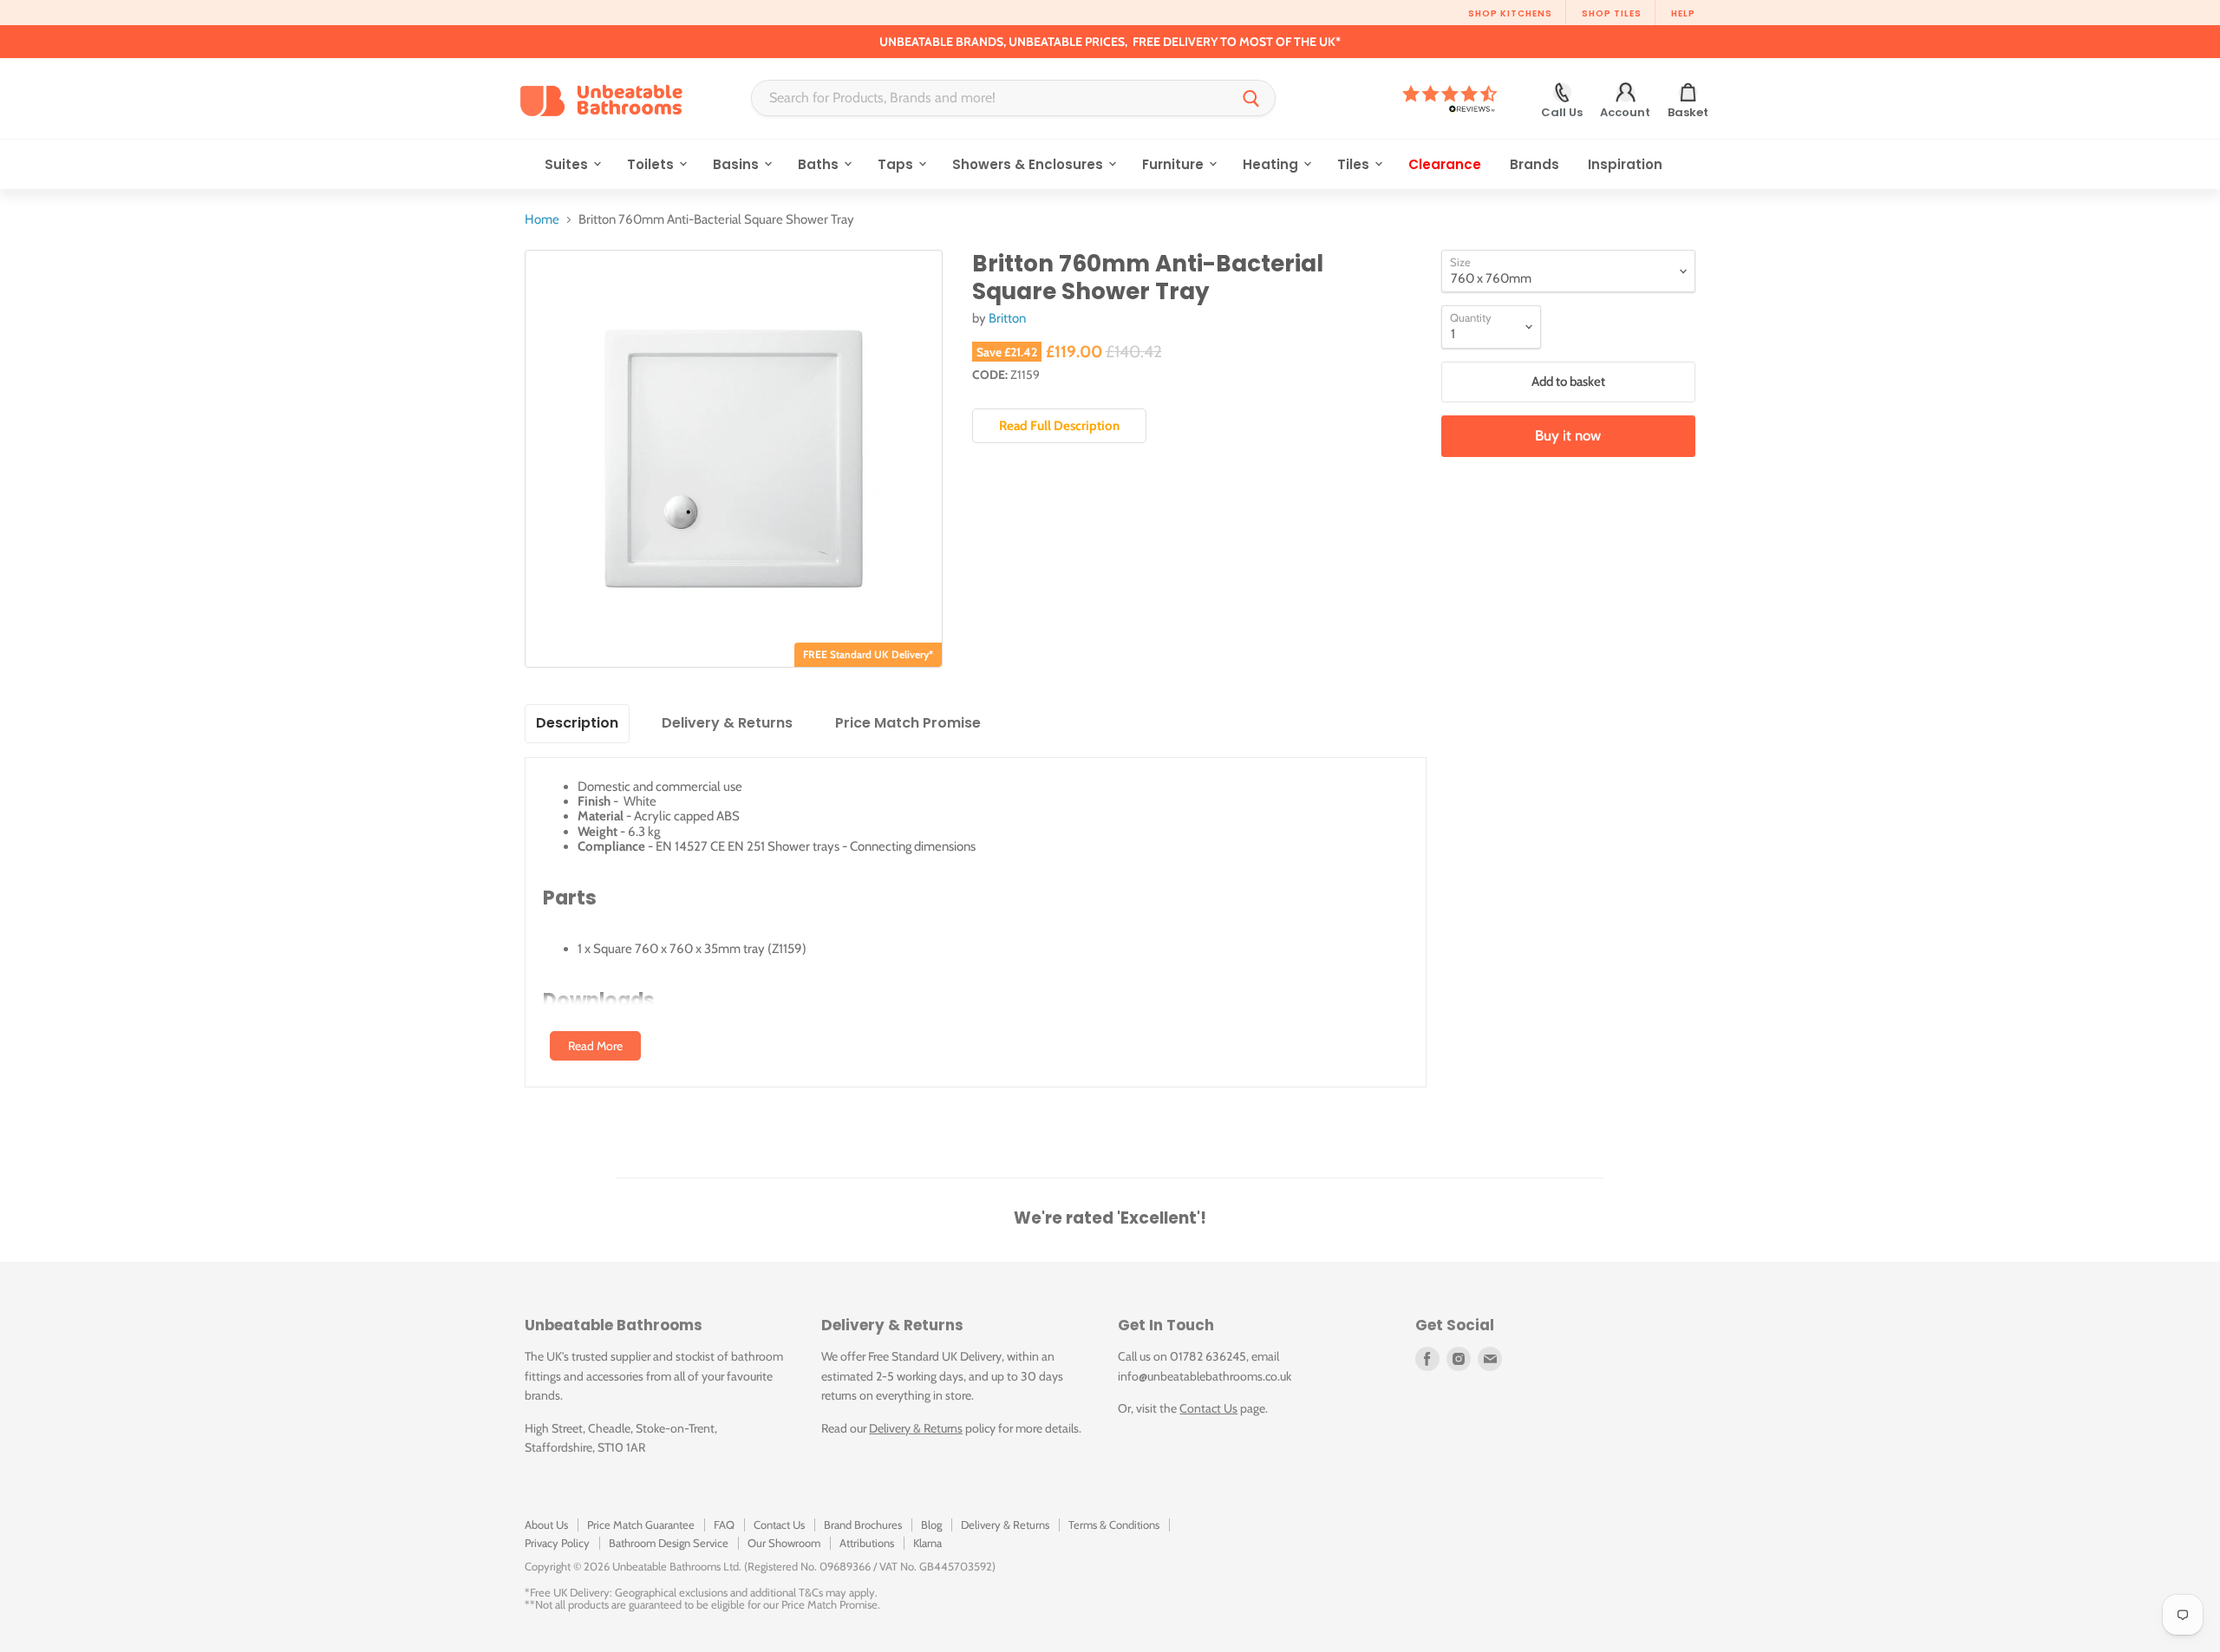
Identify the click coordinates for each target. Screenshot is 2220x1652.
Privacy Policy (557, 1543)
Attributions (867, 1543)
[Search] (1251, 98)
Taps (897, 164)
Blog (931, 1525)
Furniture (1175, 164)
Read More (595, 1046)
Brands (1534, 164)
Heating (1272, 164)
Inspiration (1625, 164)
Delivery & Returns (916, 1428)
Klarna (927, 1543)
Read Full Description (1059, 426)
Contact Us (1208, 1408)
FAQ (724, 1525)
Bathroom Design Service (669, 1543)
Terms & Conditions (1114, 1525)
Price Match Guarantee (641, 1525)
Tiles (1355, 164)
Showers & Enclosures (1029, 164)
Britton (1007, 318)
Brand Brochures (863, 1525)
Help (1683, 13)
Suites (568, 164)
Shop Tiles (1612, 13)
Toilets (652, 164)
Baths (820, 164)
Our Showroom (784, 1543)
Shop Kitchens (1510, 13)
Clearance (1445, 164)
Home (542, 220)
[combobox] (990, 98)
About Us (546, 1525)
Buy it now (1568, 435)
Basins (738, 164)
